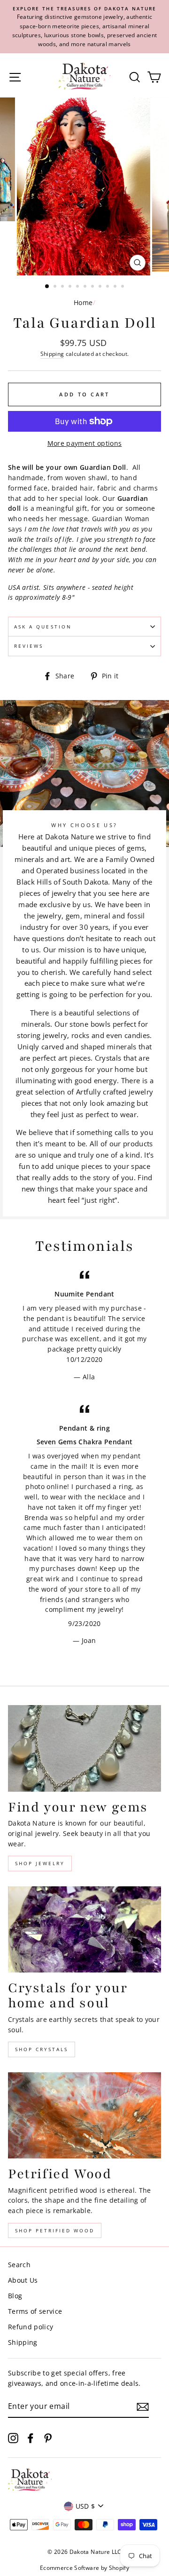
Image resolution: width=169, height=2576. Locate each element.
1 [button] (47, 287)
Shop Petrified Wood (55, 2230)
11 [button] (123, 287)
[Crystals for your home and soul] (84, 1929)
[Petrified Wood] (84, 2115)
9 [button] (108, 287)
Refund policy (31, 2327)
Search (19, 2265)
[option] (84, 27)
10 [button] (116, 287)
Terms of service (35, 2311)
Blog (15, 2296)
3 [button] (63, 287)
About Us (23, 2280)
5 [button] (78, 287)
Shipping (52, 354)
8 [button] (101, 287)
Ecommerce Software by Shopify (84, 2568)
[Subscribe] (143, 2407)
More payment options (85, 443)
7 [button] (93, 287)
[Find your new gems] (84, 1748)
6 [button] (86, 287)
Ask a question (43, 627)
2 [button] (56, 287)
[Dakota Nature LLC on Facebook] (31, 2437)
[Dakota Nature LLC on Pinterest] (48, 2437)
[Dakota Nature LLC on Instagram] (13, 2437)
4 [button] (71, 287)
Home (83, 302)
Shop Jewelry (40, 1863)
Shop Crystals (42, 2049)
